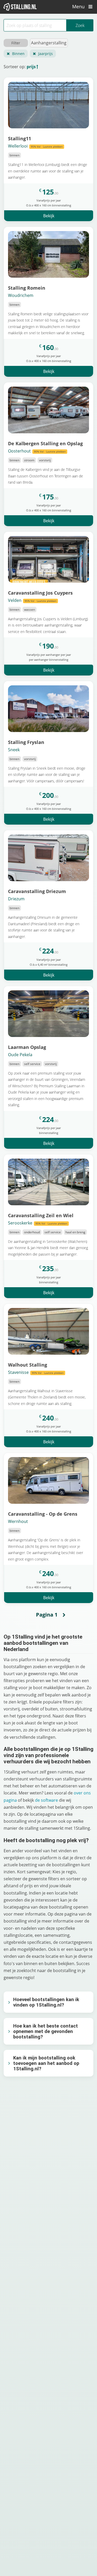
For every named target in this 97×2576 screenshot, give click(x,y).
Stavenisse (36, 1372)
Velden (32, 600)
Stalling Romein (27, 288)
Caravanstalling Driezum (37, 891)
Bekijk (49, 216)
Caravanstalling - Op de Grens (43, 1514)
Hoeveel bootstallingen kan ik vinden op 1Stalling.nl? (46, 2002)
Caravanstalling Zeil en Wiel (41, 1215)
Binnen (18, 54)
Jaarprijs (46, 54)
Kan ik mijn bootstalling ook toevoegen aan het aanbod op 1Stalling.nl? (46, 2063)
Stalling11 (20, 138)
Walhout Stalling (28, 1365)
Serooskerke (38, 1223)
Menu (79, 6)
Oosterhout (37, 451)
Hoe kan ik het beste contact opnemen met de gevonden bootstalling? (46, 2031)
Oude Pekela (20, 1055)
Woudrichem (21, 295)
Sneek (14, 750)
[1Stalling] (20, 7)
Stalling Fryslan (26, 742)
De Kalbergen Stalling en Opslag (45, 443)
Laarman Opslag (27, 1047)
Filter (16, 43)
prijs (31, 67)
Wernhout (18, 1521)
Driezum (16, 899)
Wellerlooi (35, 146)
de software (46, 1800)
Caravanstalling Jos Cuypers (40, 593)
